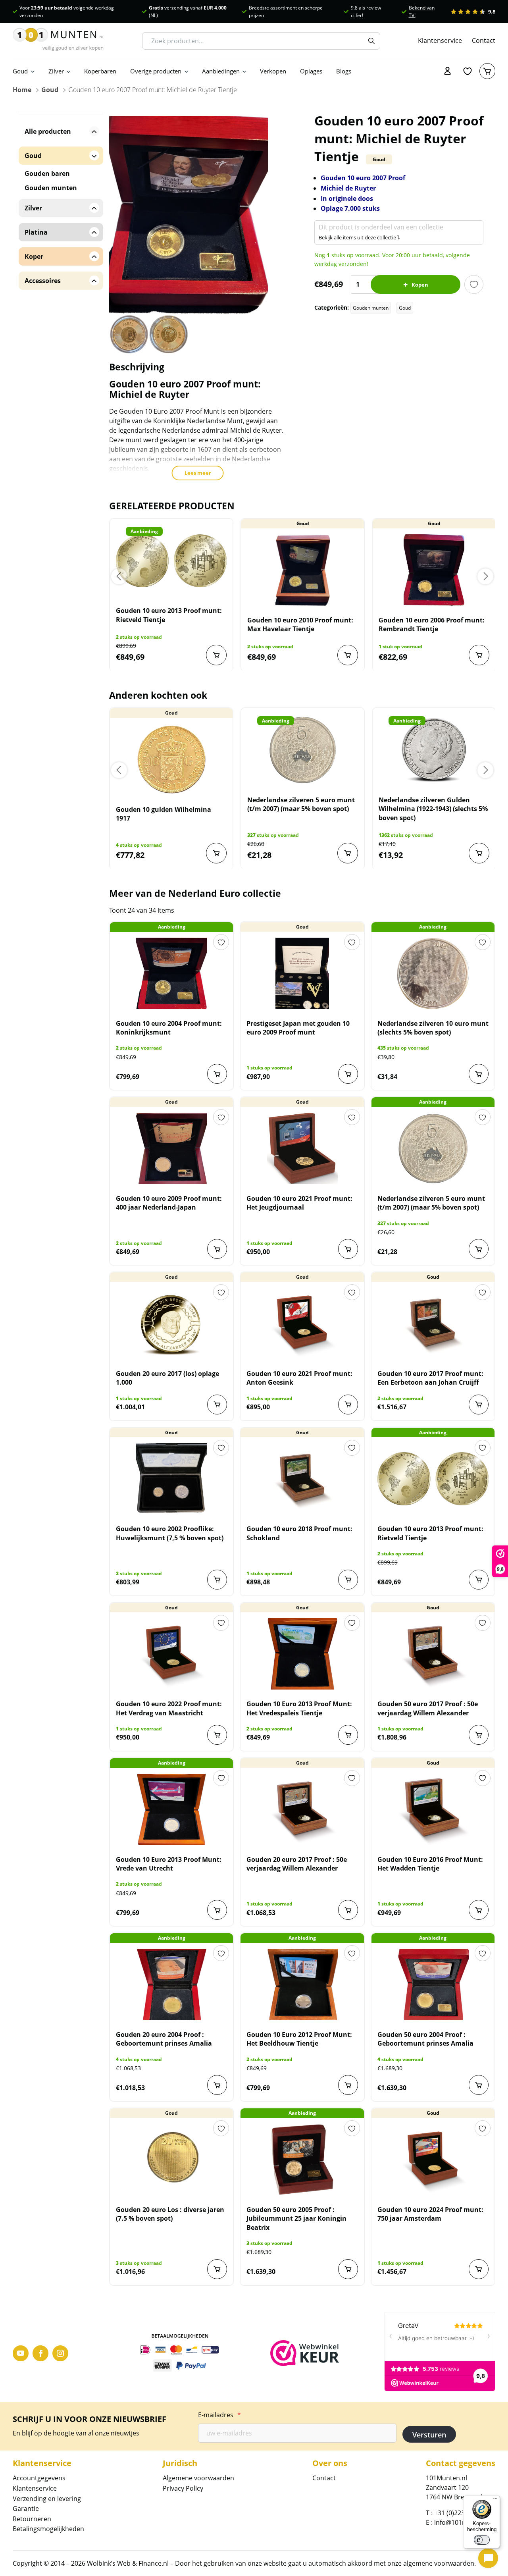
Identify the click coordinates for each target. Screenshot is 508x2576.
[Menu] (495, 2500)
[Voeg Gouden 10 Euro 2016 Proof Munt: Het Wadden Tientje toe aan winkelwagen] (479, 1910)
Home (22, 90)
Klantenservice (440, 41)
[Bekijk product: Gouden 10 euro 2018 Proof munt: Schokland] (302, 1479)
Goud (20, 71)
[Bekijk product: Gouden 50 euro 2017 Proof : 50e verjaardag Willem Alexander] (433, 1654)
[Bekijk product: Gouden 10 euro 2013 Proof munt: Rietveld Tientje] (171, 561)
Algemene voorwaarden (198, 2478)
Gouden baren (47, 173)
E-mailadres (219, 2415)
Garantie (26, 2509)
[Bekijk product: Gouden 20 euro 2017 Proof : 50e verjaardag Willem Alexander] (302, 1809)
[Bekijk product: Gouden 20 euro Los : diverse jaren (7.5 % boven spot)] (171, 2160)
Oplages (311, 71)
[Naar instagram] (60, 2353)
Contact (484, 41)
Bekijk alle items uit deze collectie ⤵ (359, 237)
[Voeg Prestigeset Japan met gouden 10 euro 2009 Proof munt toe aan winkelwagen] (348, 1074)
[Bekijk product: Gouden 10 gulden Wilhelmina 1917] (171, 759)
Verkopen (273, 71)
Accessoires (43, 281)
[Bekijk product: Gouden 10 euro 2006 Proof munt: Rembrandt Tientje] (434, 570)
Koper (34, 256)
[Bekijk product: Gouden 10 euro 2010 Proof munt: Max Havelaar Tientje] (303, 570)
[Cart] (487, 71)
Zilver (56, 71)
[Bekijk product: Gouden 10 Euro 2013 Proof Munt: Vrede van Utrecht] (171, 1809)
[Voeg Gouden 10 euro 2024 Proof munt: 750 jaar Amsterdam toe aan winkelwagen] (479, 2269)
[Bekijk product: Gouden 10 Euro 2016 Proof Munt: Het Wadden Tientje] (433, 1809)
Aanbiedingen (221, 71)
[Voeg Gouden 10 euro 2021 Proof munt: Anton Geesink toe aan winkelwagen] (348, 1405)
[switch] (482, 2540)
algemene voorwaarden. (440, 2563)
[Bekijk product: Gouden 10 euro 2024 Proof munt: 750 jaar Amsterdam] (433, 2160)
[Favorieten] (468, 71)
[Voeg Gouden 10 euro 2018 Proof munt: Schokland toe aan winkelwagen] (348, 1580)
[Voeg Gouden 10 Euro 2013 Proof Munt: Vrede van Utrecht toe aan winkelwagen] (217, 1910)
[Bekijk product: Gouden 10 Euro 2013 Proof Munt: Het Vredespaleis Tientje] (302, 1654)
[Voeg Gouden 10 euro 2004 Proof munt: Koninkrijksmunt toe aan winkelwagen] (217, 1074)
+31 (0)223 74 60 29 (463, 2513)
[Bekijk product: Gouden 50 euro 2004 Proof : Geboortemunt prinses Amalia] (433, 1985)
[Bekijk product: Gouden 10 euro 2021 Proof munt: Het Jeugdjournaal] (302, 1148)
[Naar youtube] (21, 2353)
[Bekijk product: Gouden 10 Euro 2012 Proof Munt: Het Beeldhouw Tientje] (302, 1985)
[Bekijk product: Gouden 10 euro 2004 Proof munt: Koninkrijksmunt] (171, 973)
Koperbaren (100, 71)
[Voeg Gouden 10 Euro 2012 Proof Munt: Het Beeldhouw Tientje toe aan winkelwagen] (348, 2085)
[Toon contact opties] (488, 2558)
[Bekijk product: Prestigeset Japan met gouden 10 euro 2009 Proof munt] (302, 973)
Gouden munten (371, 308)
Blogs (344, 71)
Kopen (420, 285)
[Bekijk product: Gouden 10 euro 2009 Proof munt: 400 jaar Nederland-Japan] (171, 1148)
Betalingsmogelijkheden (48, 2529)
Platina (36, 232)
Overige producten (156, 71)
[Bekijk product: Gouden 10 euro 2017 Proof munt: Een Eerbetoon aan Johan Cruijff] (433, 1324)
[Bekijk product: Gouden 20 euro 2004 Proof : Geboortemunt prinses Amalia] (171, 1985)
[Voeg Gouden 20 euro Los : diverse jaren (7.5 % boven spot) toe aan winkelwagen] (217, 2269)
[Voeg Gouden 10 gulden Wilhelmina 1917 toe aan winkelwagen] (216, 853)
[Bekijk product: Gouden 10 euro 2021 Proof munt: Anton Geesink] (302, 1324)
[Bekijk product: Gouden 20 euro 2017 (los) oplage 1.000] (171, 1324)
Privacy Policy (183, 2488)
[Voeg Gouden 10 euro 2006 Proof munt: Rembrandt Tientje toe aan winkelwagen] (479, 655)
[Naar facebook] (40, 2353)
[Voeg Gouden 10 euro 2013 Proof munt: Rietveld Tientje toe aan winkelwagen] (216, 655)
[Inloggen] (448, 71)
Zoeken (371, 41)
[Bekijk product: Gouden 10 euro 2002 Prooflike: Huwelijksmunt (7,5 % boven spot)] (171, 1479)
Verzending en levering (47, 2499)
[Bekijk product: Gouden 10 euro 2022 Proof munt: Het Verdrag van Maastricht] (171, 1654)
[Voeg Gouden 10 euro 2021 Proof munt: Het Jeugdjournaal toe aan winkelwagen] (348, 1249)
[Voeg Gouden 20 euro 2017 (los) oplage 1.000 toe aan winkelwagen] (217, 1405)
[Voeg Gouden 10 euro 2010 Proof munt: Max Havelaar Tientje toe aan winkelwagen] (348, 655)
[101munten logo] (58, 41)
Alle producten (48, 131)
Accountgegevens (39, 2478)
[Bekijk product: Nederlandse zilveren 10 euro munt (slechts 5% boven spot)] (433, 973)
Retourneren (32, 2519)
